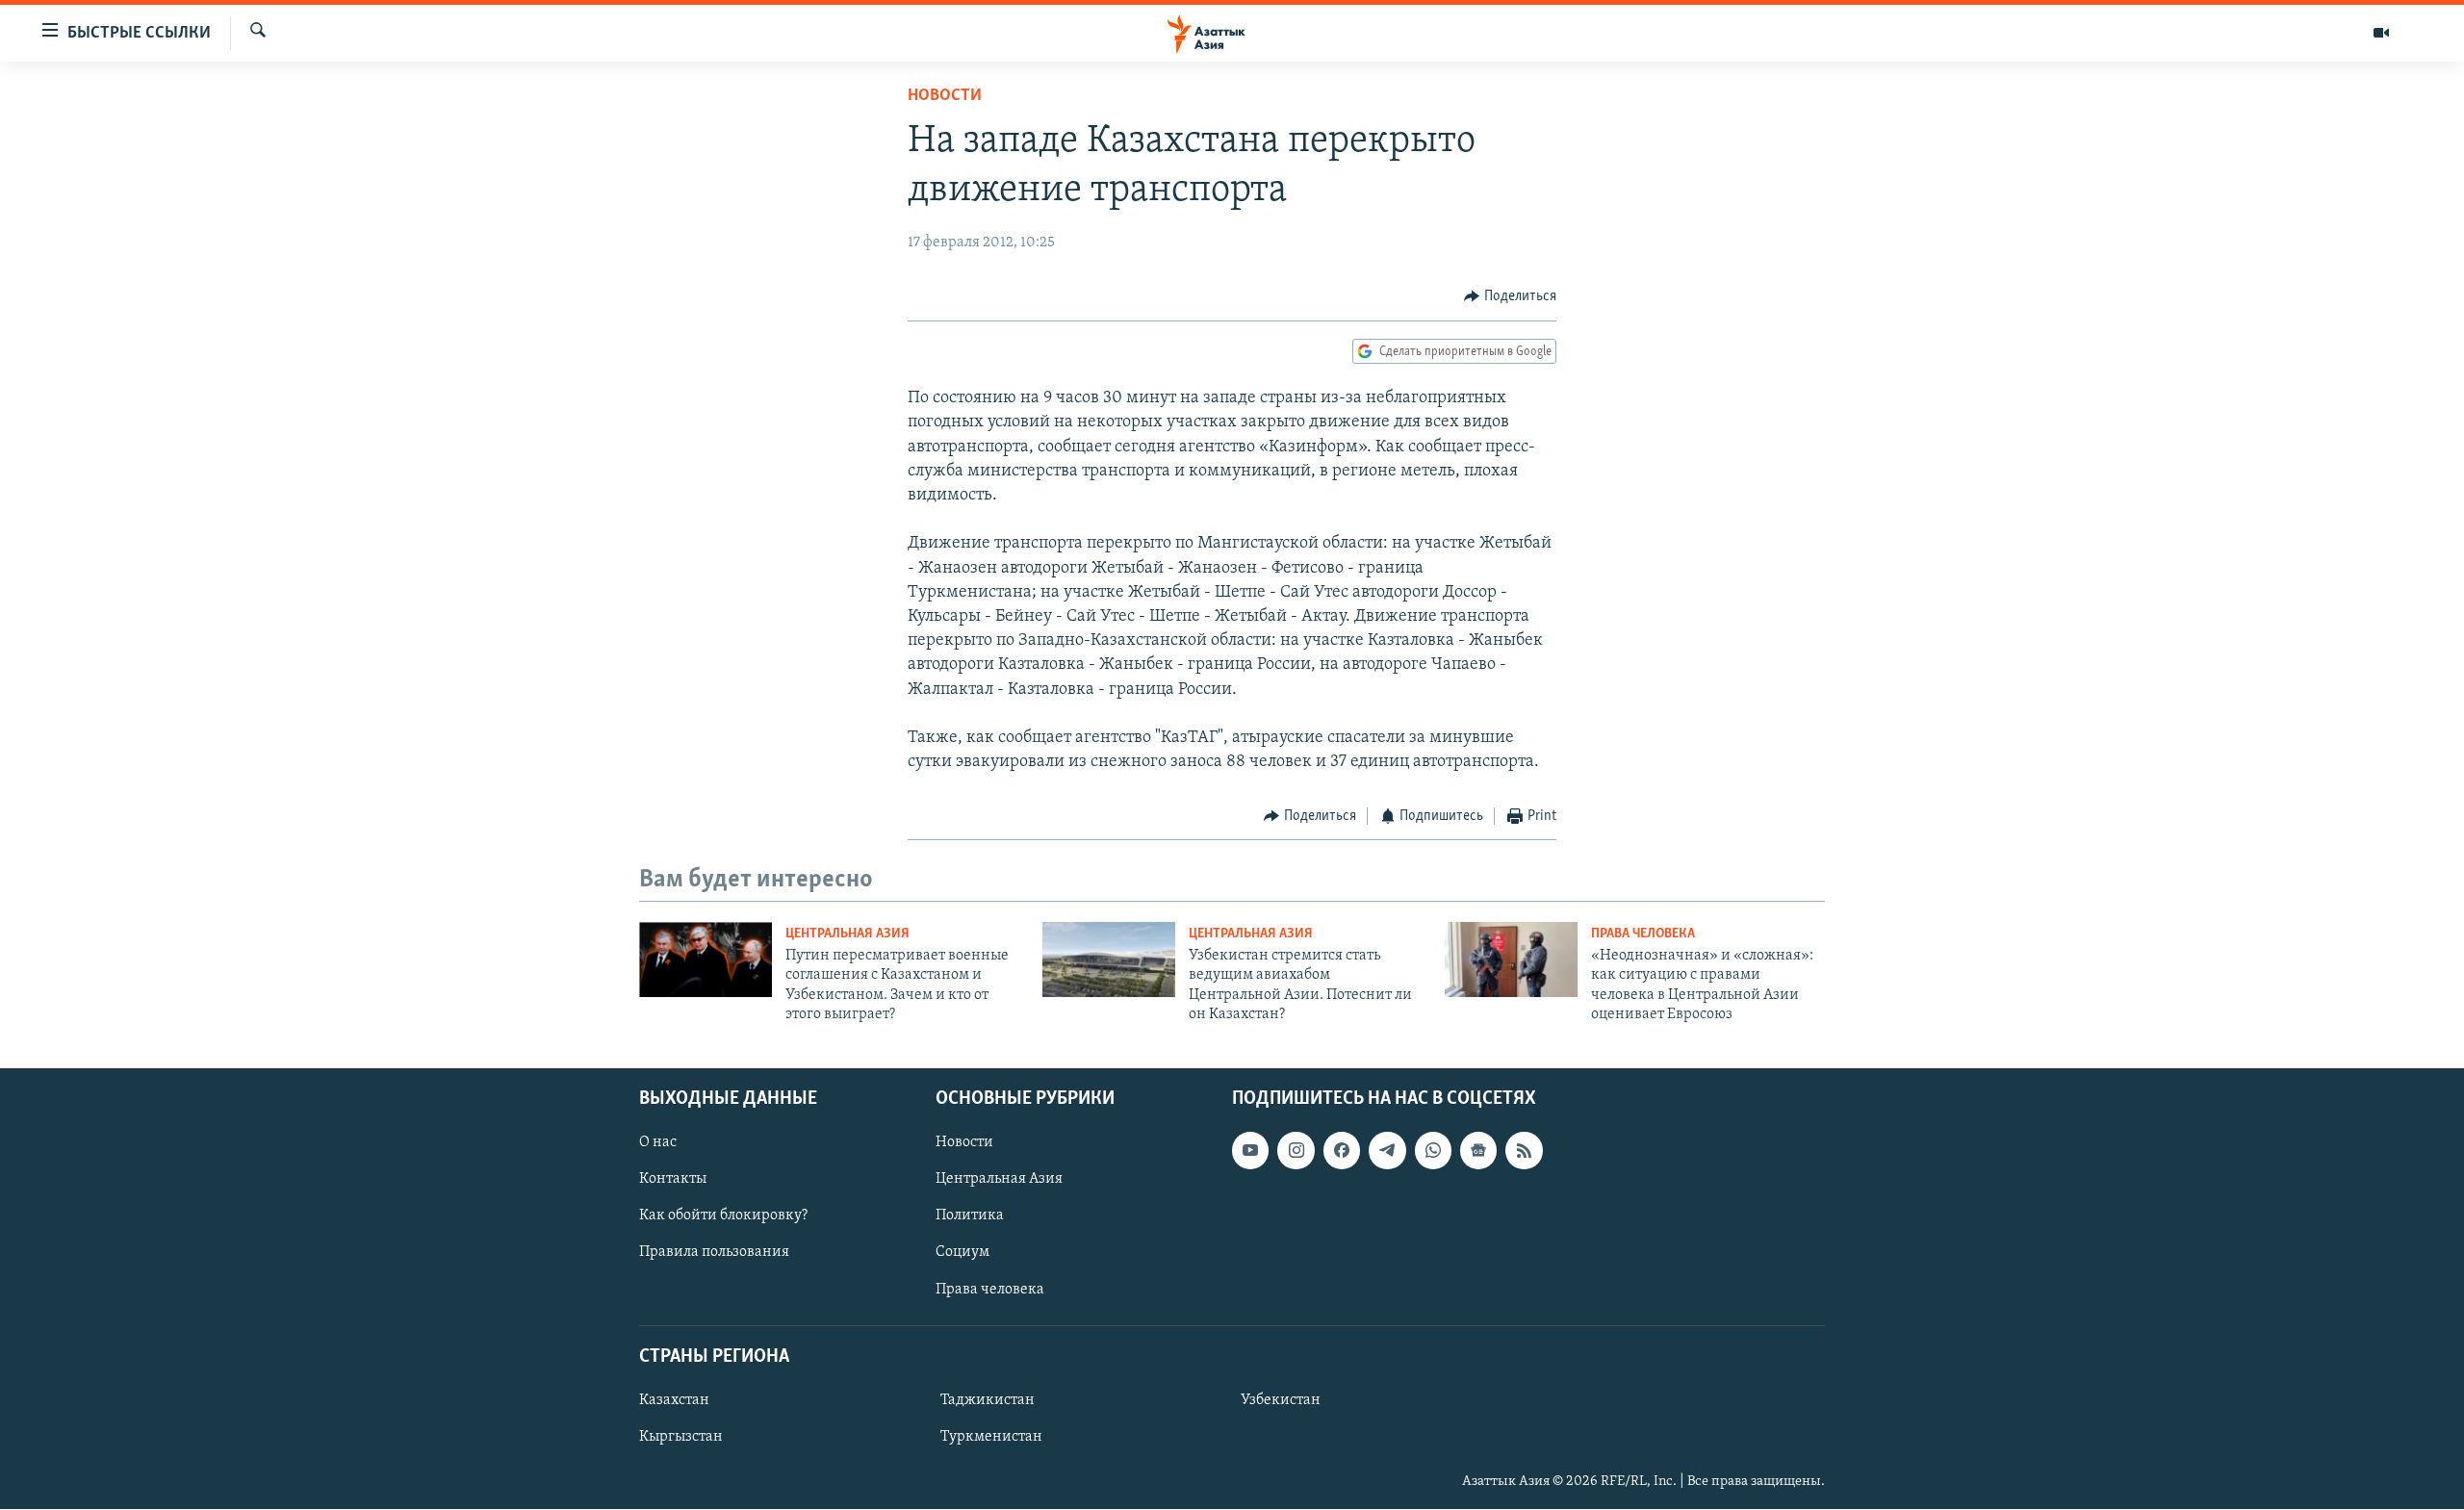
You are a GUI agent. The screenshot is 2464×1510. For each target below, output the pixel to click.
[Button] (1510, 296)
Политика (970, 1216)
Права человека (1643, 934)
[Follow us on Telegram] (1387, 1151)
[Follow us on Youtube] (1250, 1151)
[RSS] (1524, 1151)
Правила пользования (714, 1253)
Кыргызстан (681, 1437)
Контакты (673, 1180)
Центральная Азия (847, 934)
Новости (945, 96)
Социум (962, 1253)
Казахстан (674, 1400)
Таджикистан (988, 1400)
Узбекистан (1281, 1400)
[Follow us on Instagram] (1296, 1151)
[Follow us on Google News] (1478, 1151)
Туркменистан (991, 1437)
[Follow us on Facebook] (1342, 1151)
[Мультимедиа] (2381, 33)
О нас (658, 1143)
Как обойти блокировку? (723, 1216)
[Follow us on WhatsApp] (1433, 1151)
